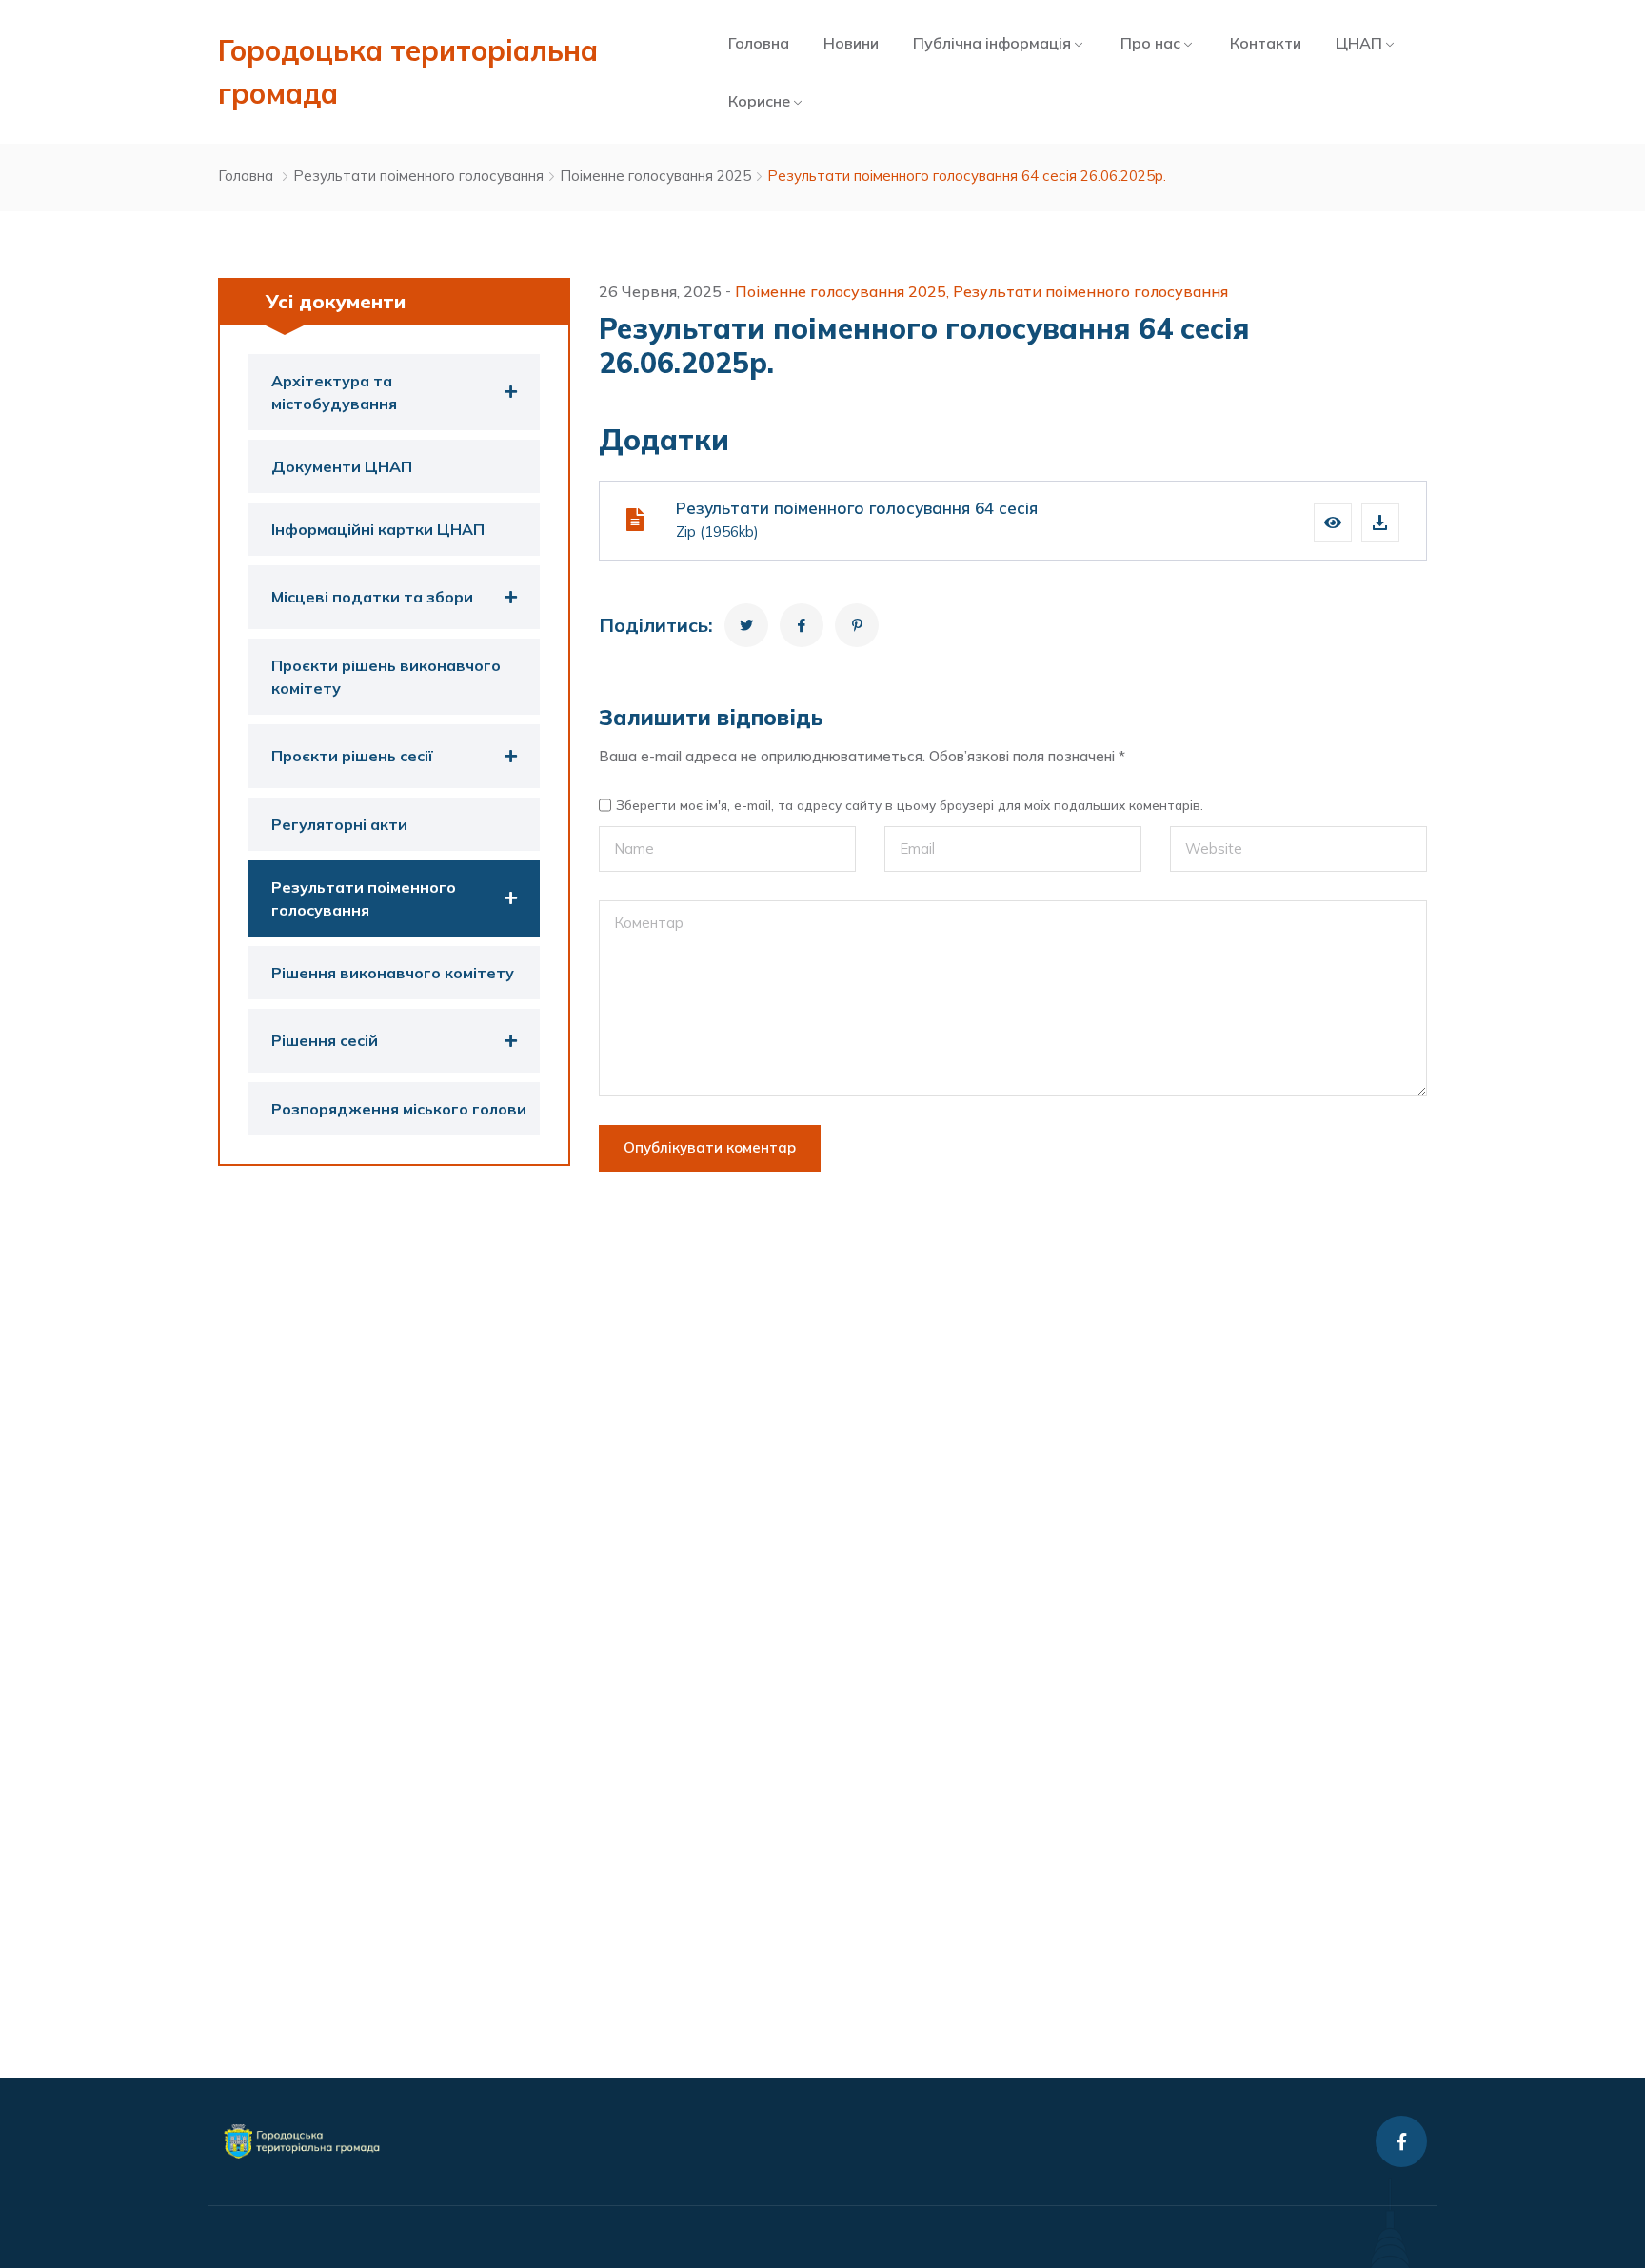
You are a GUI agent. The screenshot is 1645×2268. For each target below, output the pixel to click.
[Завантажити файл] (1380, 523)
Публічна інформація (992, 43)
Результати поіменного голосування (418, 176)
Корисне (759, 101)
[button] (1333, 523)
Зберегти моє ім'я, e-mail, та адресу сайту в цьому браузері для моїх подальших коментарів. (910, 805)
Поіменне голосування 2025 (655, 176)
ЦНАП (1359, 43)
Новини (851, 43)
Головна (759, 43)
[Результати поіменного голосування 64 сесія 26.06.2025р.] (746, 625)
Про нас (1150, 43)
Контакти (1266, 43)
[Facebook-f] (1401, 2141)
